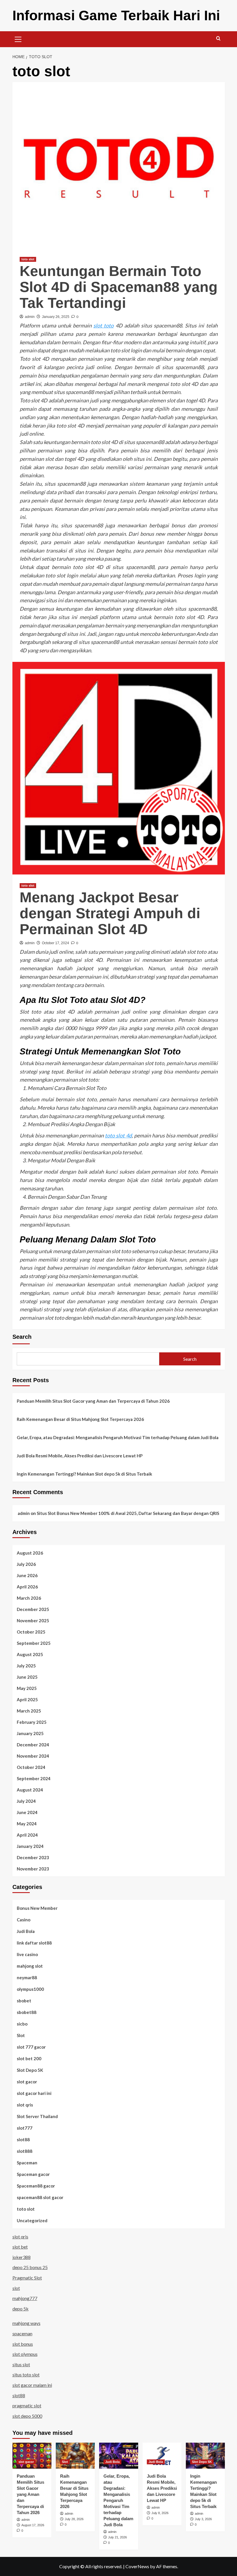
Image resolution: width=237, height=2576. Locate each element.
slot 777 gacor (31, 2047)
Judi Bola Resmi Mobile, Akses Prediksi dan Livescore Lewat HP (80, 1456)
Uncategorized (32, 2220)
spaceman (22, 2333)
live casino (27, 1954)
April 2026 (27, 1587)
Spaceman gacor (33, 2174)
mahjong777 (25, 2298)
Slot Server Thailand (37, 2116)
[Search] (218, 39)
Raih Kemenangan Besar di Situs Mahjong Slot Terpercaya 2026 (80, 1419)
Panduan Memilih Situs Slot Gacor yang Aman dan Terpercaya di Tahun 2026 (93, 1401)
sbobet (24, 2001)
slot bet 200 (29, 2058)
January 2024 (30, 1846)
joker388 (22, 2257)
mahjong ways (26, 2323)
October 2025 (31, 1632)
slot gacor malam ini (32, 2385)
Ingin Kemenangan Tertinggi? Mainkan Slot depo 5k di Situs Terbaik (84, 1474)
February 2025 (32, 1722)
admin (30, 317)
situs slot (21, 2364)
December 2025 (33, 1609)
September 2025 (34, 1643)
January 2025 (30, 1733)
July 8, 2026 (160, 2513)
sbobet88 (27, 2012)
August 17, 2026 (33, 2525)
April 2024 (27, 1835)
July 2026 (26, 1564)
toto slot (28, 259)
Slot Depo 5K (30, 2070)
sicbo (22, 2024)
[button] (18, 38)
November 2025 (33, 1621)
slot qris (25, 2105)
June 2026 (27, 1575)
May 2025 (27, 1688)
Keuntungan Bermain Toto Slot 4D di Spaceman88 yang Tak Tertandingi (119, 287)
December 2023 (33, 1857)
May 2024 (27, 1824)
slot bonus (23, 2344)
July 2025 (26, 1666)
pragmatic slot (27, 2405)
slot (16, 2288)
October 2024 (31, 1767)
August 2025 (30, 1654)
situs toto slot (26, 2375)
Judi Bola (26, 1931)
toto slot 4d (118, 1135)
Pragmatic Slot (27, 2278)
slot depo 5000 (27, 2416)
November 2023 (33, 1869)
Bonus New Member (37, 1908)
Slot (21, 2035)
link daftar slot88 (34, 1943)
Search (22, 1337)
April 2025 (27, 1699)
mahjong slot (30, 1966)
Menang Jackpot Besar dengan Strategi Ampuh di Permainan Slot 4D (110, 913)
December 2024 (33, 1745)
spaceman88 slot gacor (40, 2197)
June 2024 (27, 1812)
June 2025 (27, 1677)
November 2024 (33, 1756)
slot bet (20, 2247)
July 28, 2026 (74, 2519)
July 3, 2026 (203, 2519)
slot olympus (25, 2354)
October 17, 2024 (55, 943)
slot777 (25, 2128)
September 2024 (34, 1778)
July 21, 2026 (117, 2537)
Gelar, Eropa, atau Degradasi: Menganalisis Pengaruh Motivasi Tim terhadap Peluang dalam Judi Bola (118, 1437)
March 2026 (29, 1598)
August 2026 (30, 1553)
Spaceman (27, 2163)
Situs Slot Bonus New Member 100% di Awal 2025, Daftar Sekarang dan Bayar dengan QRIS (128, 1513)
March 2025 (29, 1711)
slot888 (25, 2151)
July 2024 (26, 1801)
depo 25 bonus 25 (30, 2267)
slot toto (103, 325)
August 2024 (30, 1790)
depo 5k (21, 2309)
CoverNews (137, 2566)
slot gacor (27, 2082)
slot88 (23, 2139)
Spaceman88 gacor (36, 2186)
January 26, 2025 (56, 317)
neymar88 (27, 1977)
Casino (24, 1920)
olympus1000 (30, 1989)
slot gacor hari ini (34, 2093)
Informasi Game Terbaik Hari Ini (116, 15)
